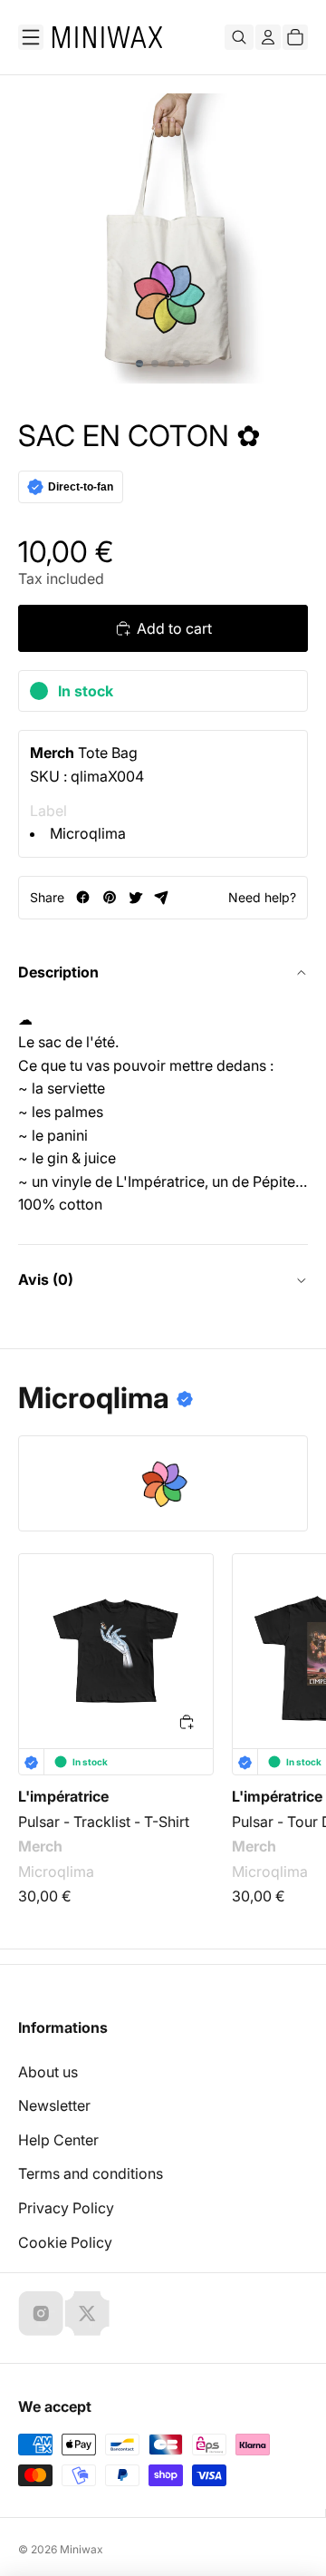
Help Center (58, 2140)
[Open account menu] (268, 37)
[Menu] (31, 37)
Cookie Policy (65, 2242)
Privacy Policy (66, 2208)
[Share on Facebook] (83, 897)
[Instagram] (41, 2313)
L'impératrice (63, 1796)
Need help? (262, 897)
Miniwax (81, 2549)
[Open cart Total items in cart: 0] (295, 37)
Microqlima (88, 833)
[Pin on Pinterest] (109, 897)
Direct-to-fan (81, 487)
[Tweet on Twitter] (135, 897)
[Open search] (239, 37)
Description (58, 972)
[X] (87, 2313)
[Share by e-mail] (162, 897)
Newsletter (54, 2105)
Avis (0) (46, 1279)
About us (48, 2072)
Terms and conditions (91, 2173)
